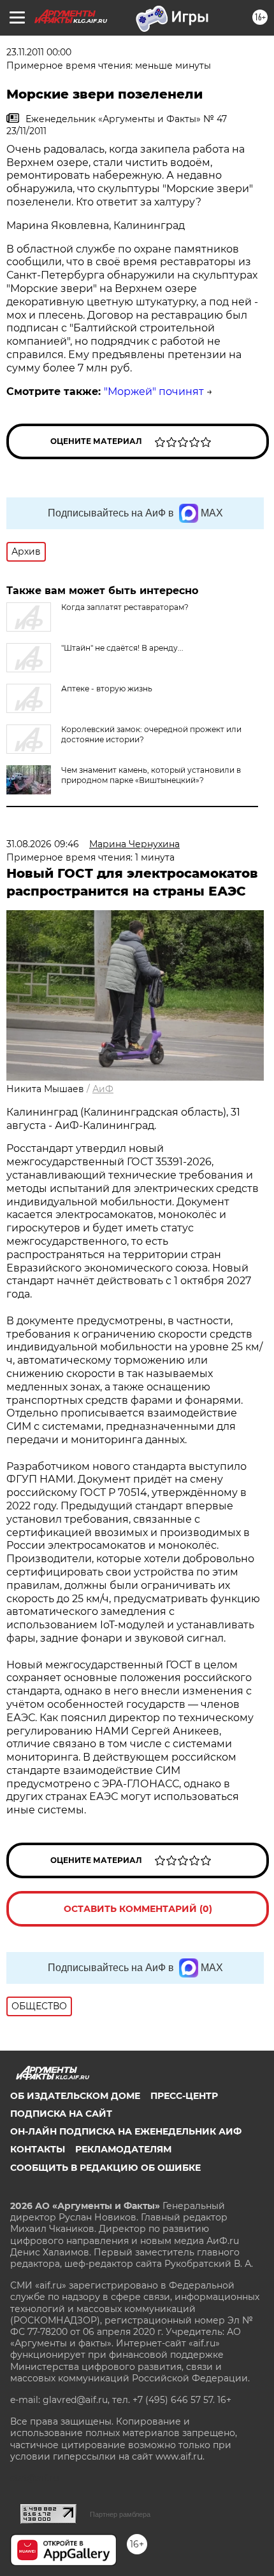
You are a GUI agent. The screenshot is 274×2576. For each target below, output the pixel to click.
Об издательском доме (75, 2096)
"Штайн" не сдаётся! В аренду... (122, 648)
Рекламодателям (123, 2149)
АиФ (103, 1089)
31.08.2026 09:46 (43, 844)
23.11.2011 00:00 (39, 52)
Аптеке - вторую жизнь (107, 689)
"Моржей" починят (154, 391)
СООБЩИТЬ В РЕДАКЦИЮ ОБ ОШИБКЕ (105, 2168)
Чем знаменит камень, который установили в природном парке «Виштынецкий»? (151, 775)
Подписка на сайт (61, 2114)
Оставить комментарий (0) (138, 1909)
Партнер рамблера (120, 2514)
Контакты (38, 2149)
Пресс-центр (184, 2096)
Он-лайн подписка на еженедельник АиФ (126, 2131)
